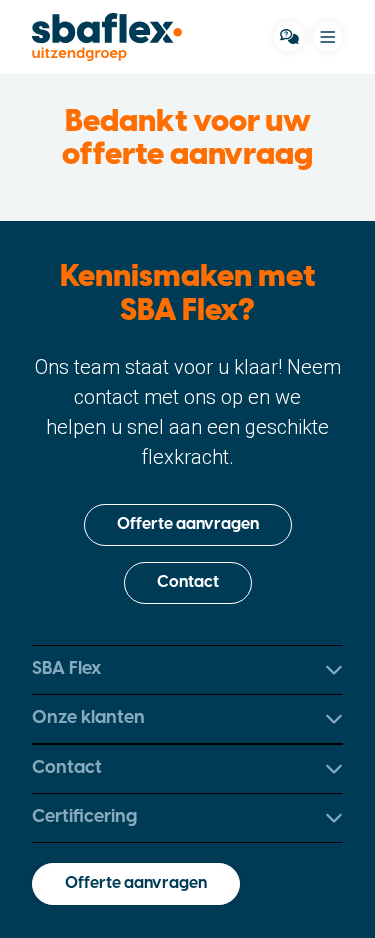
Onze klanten (88, 718)
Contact (188, 583)
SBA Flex (66, 669)
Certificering (84, 817)
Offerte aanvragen (188, 525)
